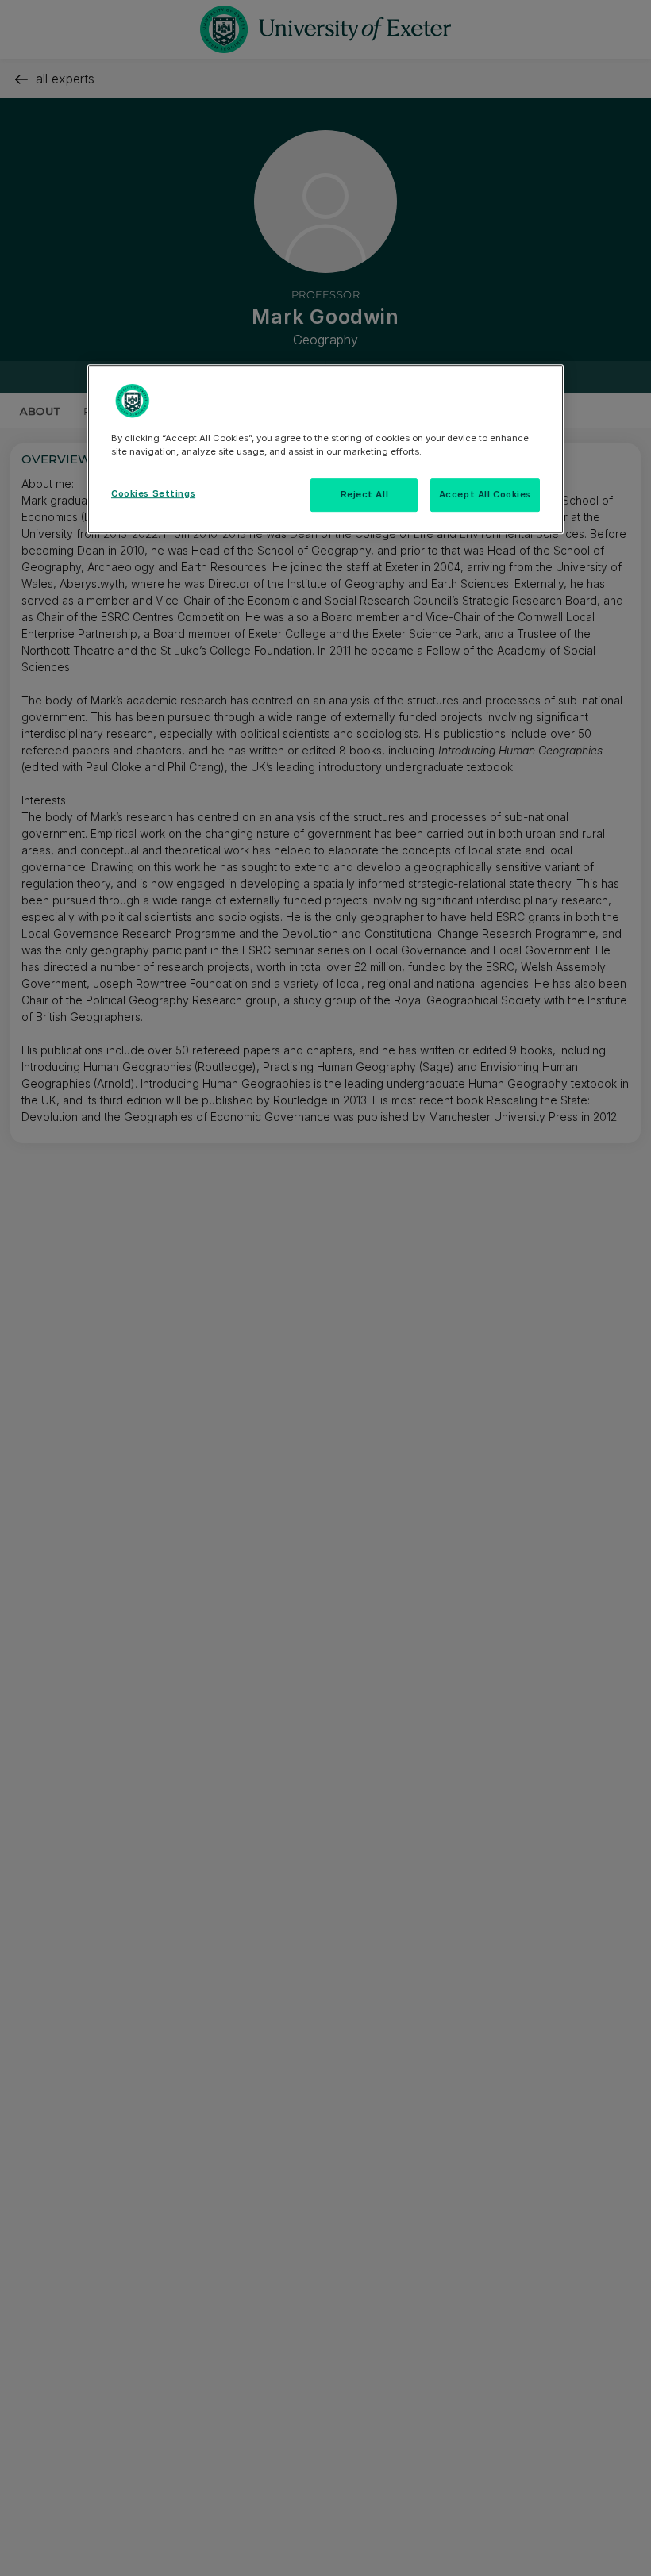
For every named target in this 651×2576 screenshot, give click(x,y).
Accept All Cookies (485, 494)
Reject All (365, 494)
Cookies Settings (153, 493)
